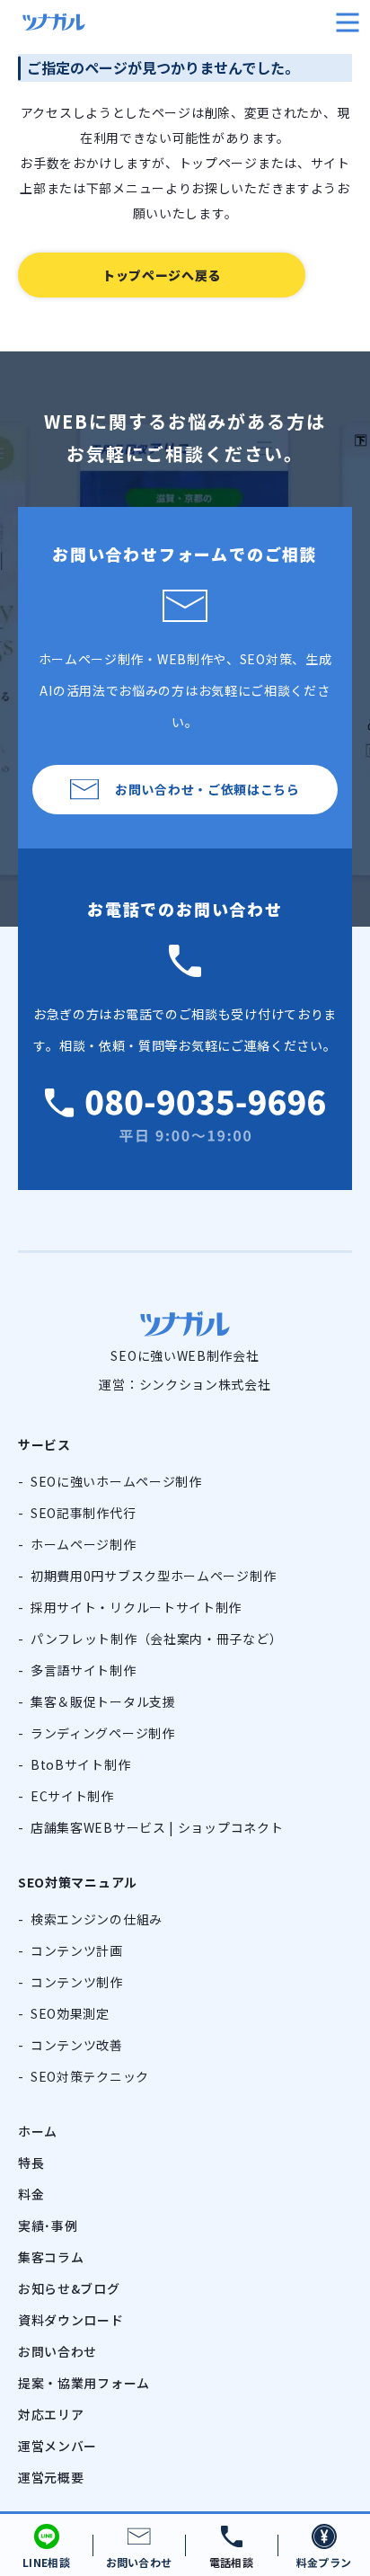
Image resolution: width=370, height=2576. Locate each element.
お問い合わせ (57, 2351)
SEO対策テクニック (90, 2076)
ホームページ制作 (84, 1544)
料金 (31, 2194)
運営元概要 (51, 2477)
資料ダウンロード (71, 2320)
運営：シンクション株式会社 (185, 1384)
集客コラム (51, 2257)
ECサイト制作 (72, 1796)
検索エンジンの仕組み (97, 1919)
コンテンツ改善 (77, 2045)
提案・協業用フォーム (84, 2383)
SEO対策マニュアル (78, 1882)
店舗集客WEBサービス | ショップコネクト (157, 1827)
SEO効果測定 (70, 2013)
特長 (31, 2163)
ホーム (38, 2131)
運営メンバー (57, 2446)
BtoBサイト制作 (80, 1764)
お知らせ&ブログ (69, 2288)
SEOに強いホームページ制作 (116, 1481)
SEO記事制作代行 (83, 1513)
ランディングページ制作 (103, 1733)
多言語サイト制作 (84, 1670)
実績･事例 (48, 2225)
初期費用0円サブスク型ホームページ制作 (153, 1576)
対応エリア (51, 2414)
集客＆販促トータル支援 (103, 1701)
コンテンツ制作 (77, 1982)
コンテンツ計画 (77, 1950)
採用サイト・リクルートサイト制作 (136, 1607)
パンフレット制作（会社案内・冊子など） (156, 1639)
